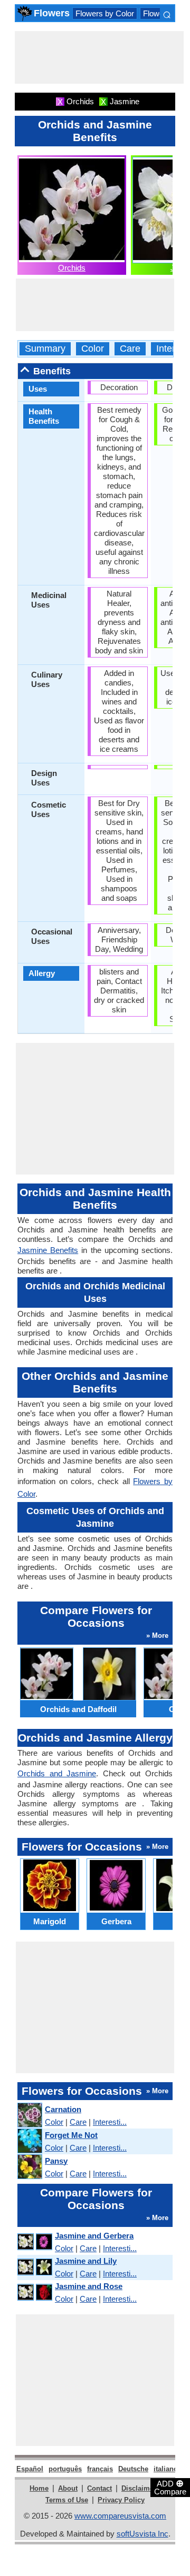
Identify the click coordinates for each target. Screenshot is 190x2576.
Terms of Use (67, 2500)
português (65, 2469)
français (100, 2469)
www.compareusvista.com (120, 2516)
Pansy (56, 2161)
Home (39, 2488)
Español (30, 2469)
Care (130, 349)
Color (93, 349)
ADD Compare (170, 2487)
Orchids (72, 268)
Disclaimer (139, 2488)
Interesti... (110, 2122)
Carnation (63, 2109)
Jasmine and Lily (86, 2261)
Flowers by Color (105, 13)
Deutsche (133, 2469)
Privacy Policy (121, 2500)
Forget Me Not (71, 2135)
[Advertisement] (99, 57)
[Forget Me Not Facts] (29, 2141)
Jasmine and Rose (89, 2286)
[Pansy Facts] (29, 2167)
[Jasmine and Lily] (34, 2267)
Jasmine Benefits (48, 1250)
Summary (45, 349)
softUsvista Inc (142, 2534)
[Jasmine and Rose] (34, 2292)
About (68, 2488)
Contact (99, 2488)
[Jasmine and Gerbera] (34, 2242)
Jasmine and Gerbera (94, 2236)
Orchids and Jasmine (57, 1773)
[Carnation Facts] (29, 2116)
